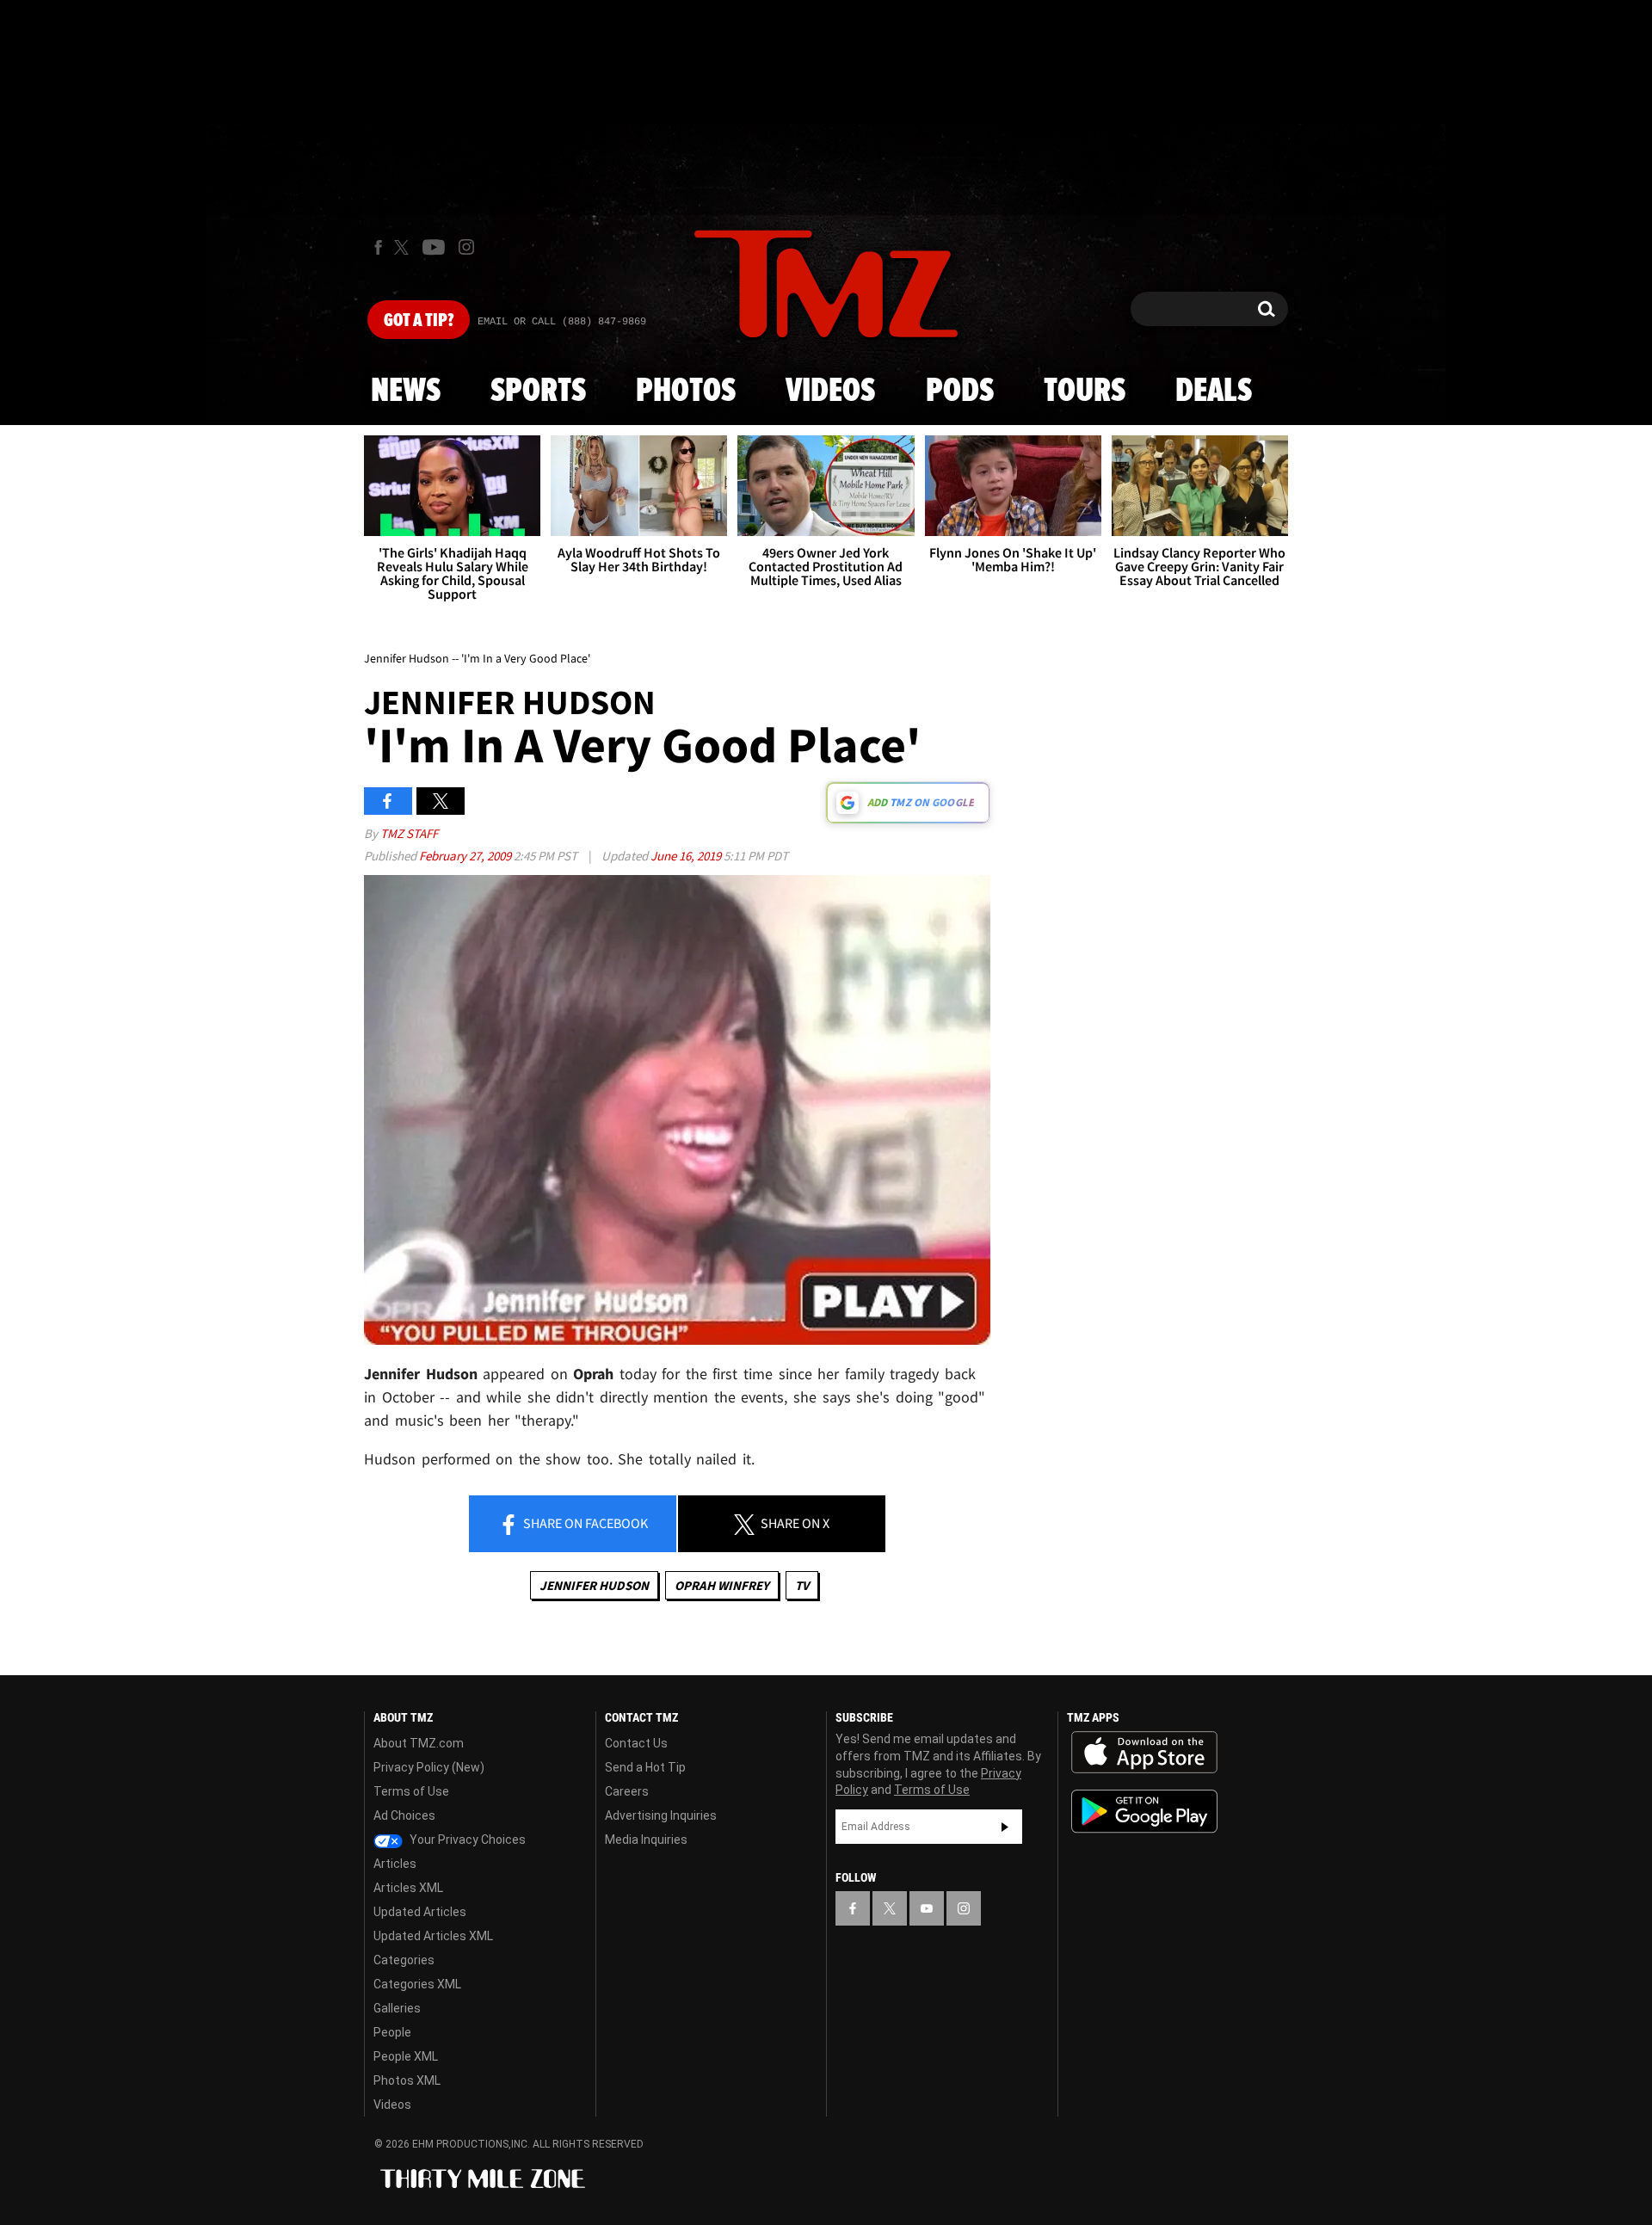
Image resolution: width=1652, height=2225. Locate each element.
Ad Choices (404, 1815)
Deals (1214, 391)
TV (802, 1585)
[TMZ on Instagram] (466, 247)
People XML (406, 2056)
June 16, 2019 (687, 856)
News (406, 391)
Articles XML (408, 1888)
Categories (404, 1960)
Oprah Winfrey (722, 1585)
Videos (830, 391)
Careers (627, 1791)
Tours (1085, 391)
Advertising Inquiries (661, 1815)
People (392, 2032)
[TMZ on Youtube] (434, 247)
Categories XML (417, 1984)
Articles (395, 1864)
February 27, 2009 (466, 856)
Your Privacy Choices (466, 1840)
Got (419, 321)
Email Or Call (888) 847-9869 (562, 322)
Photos (686, 391)
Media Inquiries (646, 1840)
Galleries (397, 2008)
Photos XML (407, 2080)
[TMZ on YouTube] (927, 1908)
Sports (538, 391)
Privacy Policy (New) (429, 1767)
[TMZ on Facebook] (378, 247)
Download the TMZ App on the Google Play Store (1144, 1812)
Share (584, 1523)
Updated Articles (420, 1912)
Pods (960, 391)
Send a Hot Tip (645, 1767)
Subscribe (1005, 1827)
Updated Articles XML (433, 1936)
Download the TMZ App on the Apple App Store (1144, 1753)
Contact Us (636, 1743)
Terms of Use (411, 1791)
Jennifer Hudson (594, 1585)
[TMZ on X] (404, 247)
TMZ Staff (409, 833)
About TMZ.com (419, 1743)
